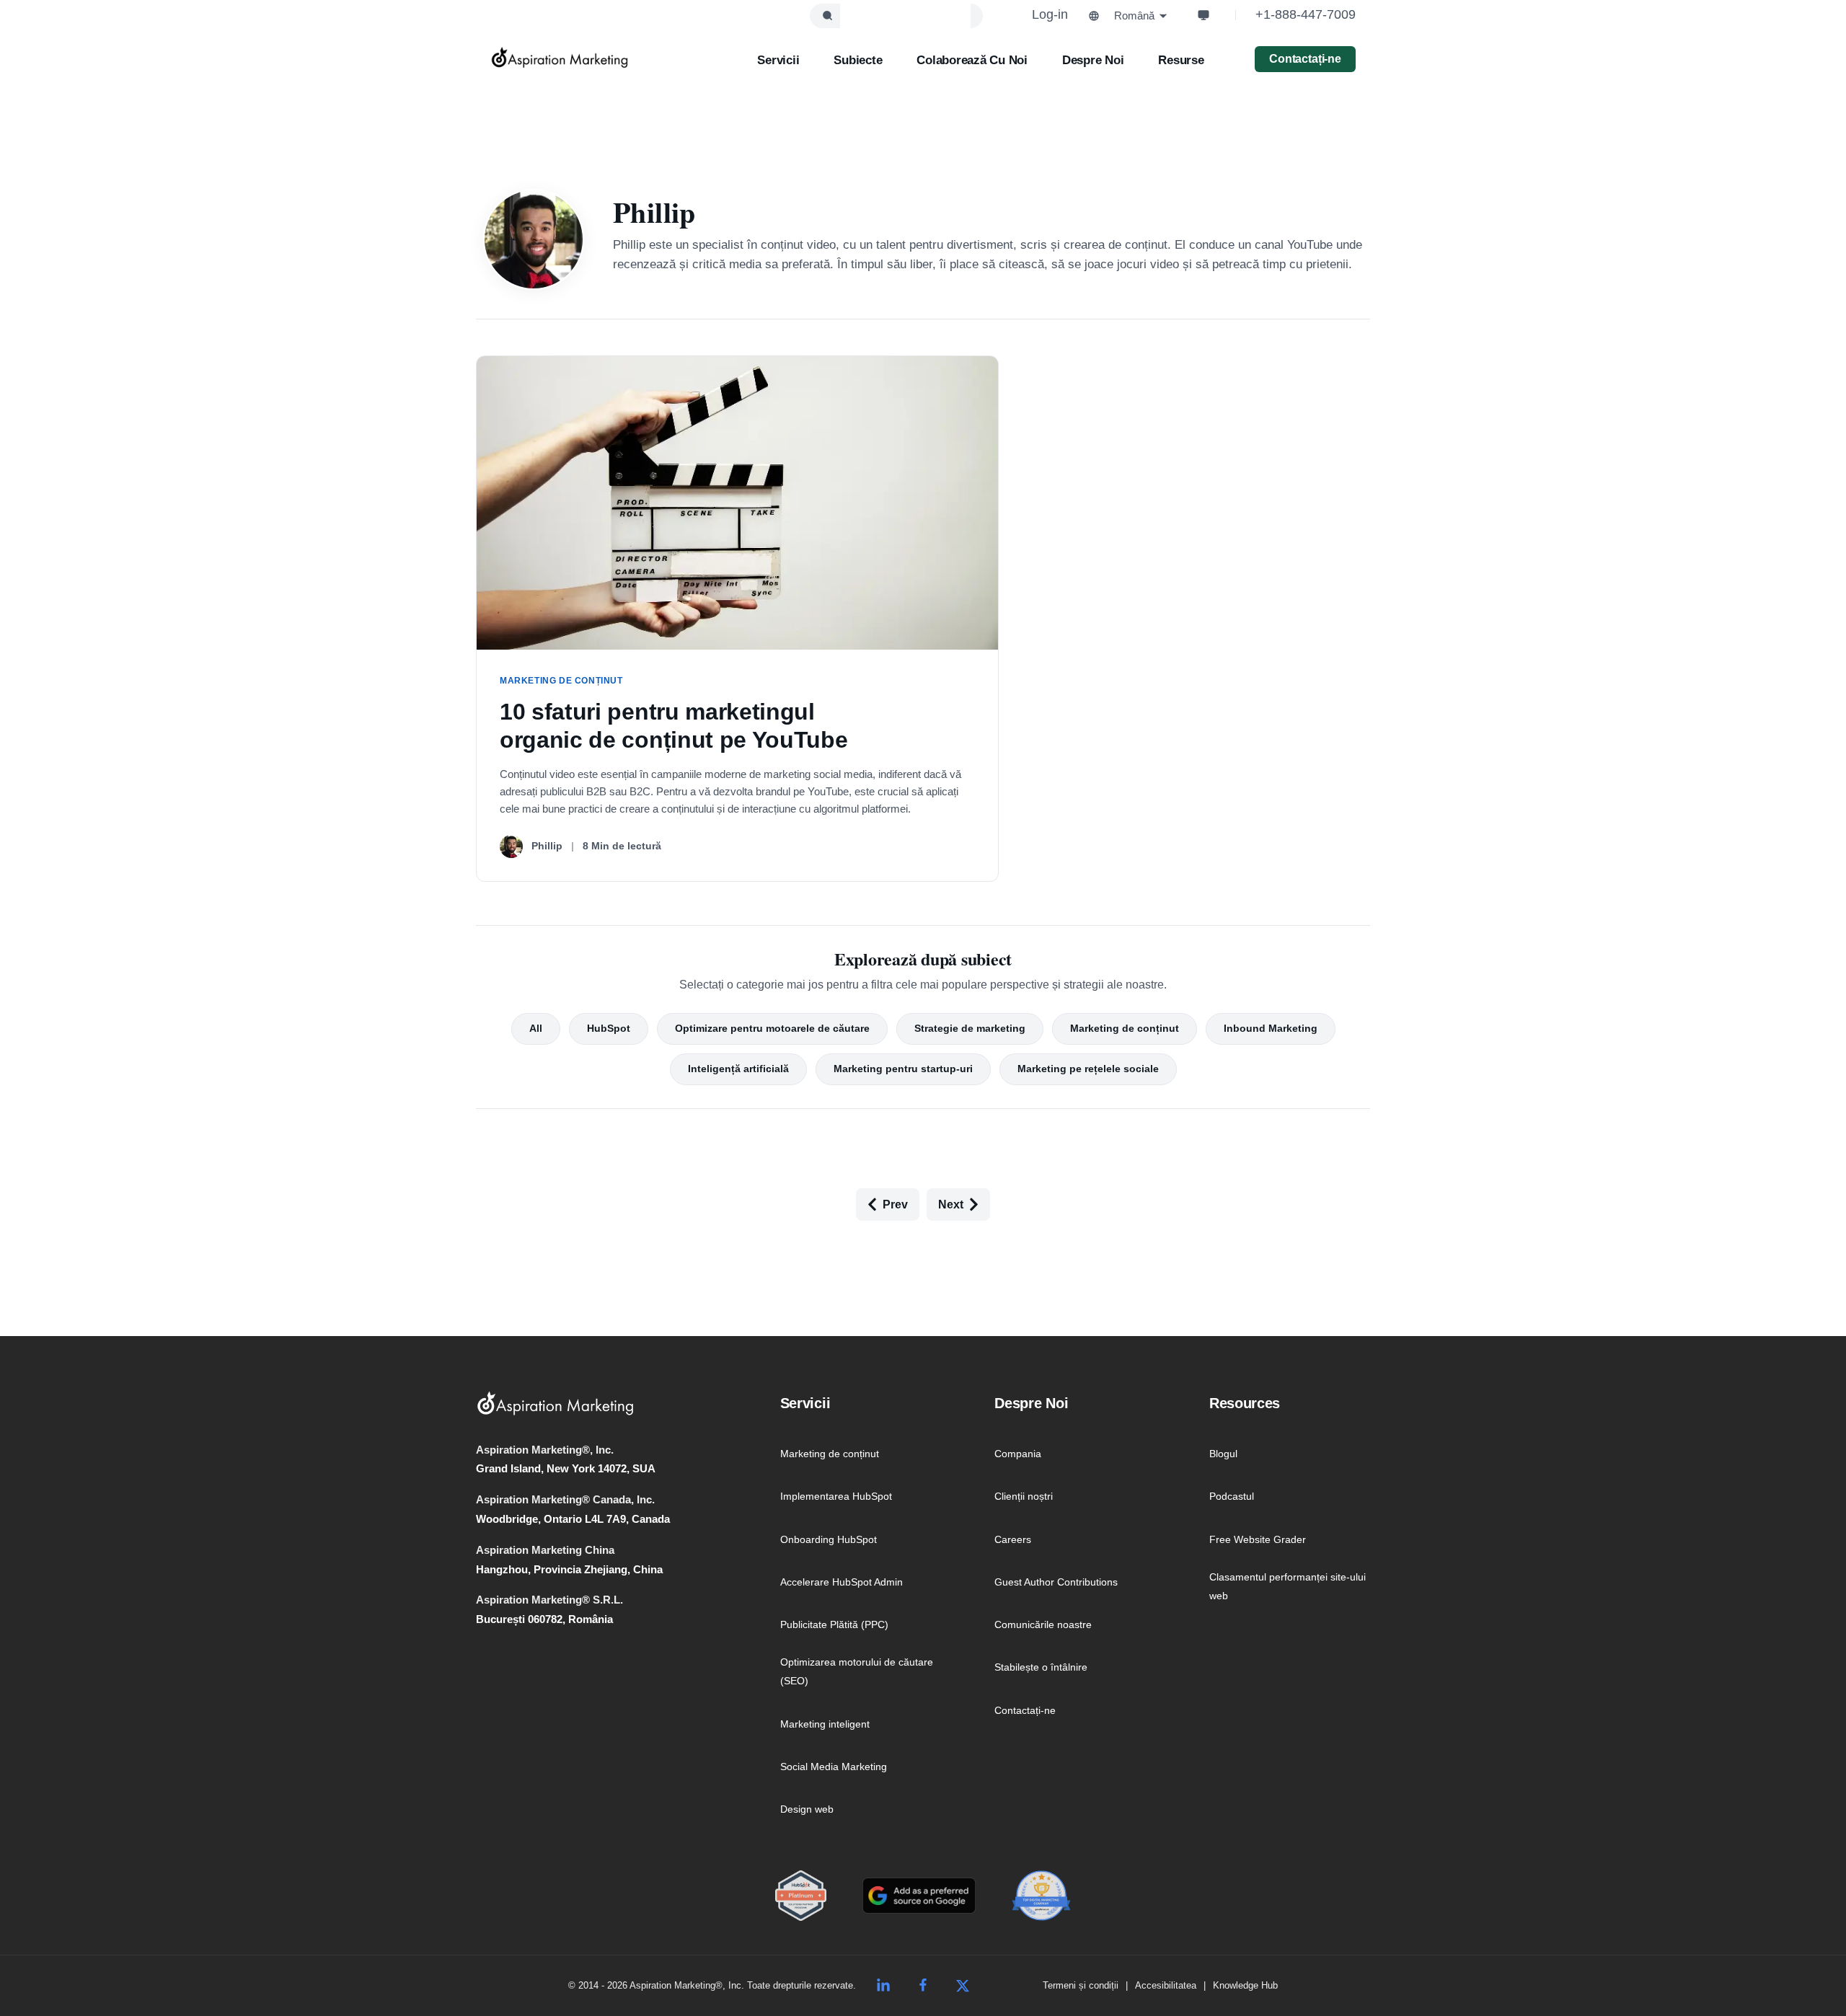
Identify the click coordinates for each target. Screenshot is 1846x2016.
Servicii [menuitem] (805, 1403)
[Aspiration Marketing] (560, 58)
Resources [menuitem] (1245, 1403)
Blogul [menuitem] (1223, 1454)
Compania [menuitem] (1018, 1454)
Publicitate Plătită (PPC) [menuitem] (834, 1624)
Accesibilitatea (1166, 1985)
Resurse (1181, 60)
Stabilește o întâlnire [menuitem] (1041, 1667)
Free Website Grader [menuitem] (1258, 1539)
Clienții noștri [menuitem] (1024, 1496)
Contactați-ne (1305, 59)
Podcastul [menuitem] (1232, 1496)
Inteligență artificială (738, 1069)
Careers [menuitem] (1013, 1539)
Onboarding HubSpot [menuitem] (829, 1539)
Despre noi (1093, 60)
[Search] (827, 16)
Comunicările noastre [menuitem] (1043, 1624)
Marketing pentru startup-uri (903, 1069)
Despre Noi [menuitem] (1031, 1403)
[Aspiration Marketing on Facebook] (923, 1986)
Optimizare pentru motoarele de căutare (772, 1028)
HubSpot (609, 1028)
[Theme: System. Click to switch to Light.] (1204, 15)
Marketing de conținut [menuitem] (830, 1454)
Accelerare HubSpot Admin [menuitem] (842, 1582)
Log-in (1050, 14)
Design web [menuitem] (807, 1809)
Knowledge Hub (1245, 1985)
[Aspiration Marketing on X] (963, 1986)
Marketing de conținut (1125, 1028)
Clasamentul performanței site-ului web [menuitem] (1288, 1586)
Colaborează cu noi (972, 60)
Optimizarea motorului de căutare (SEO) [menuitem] (857, 1671)
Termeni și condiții (1081, 1985)
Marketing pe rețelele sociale (1088, 1069)
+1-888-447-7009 (1306, 14)
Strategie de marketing (970, 1028)
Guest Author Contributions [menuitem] (1056, 1582)
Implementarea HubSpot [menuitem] (836, 1496)
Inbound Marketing (1271, 1028)
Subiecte (858, 60)
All (536, 1028)
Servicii (778, 60)
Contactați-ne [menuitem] (1025, 1710)
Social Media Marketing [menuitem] (834, 1767)
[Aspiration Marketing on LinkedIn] (883, 1986)
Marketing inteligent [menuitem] (825, 1724)
